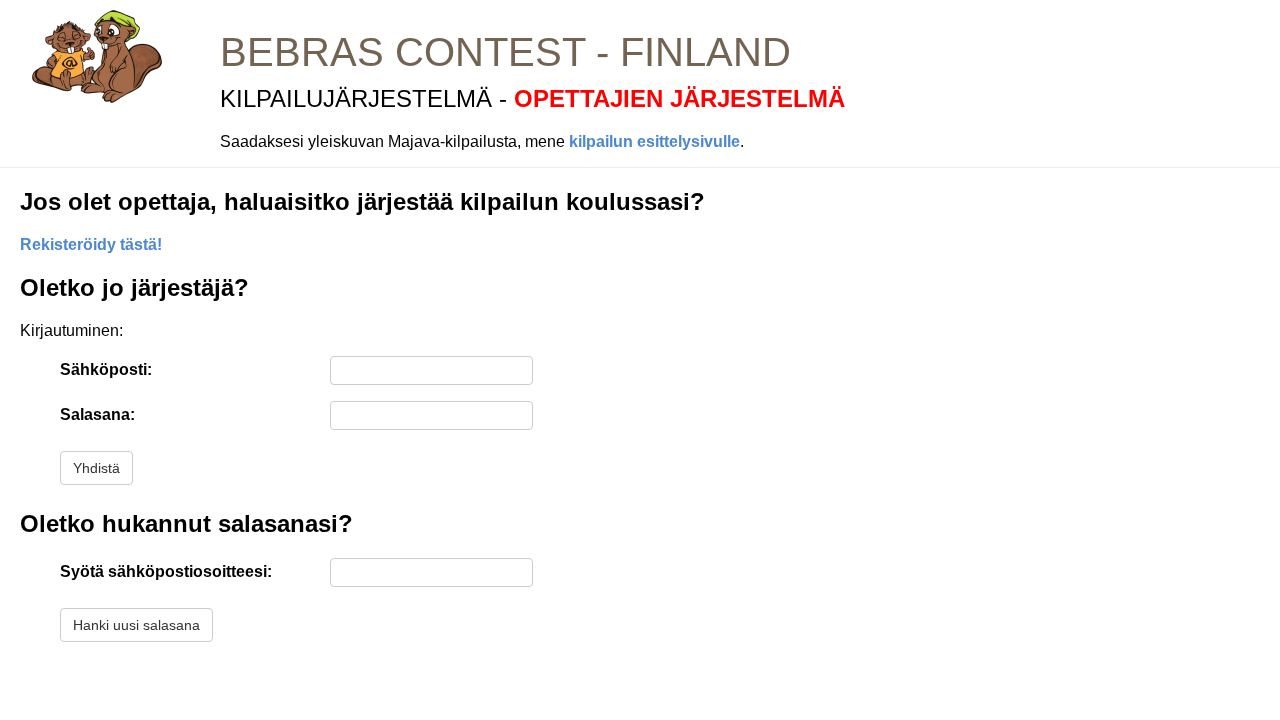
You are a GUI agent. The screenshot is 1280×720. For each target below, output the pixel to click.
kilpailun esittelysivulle (654, 141)
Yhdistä (96, 468)
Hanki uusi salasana (136, 625)
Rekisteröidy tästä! (91, 244)
